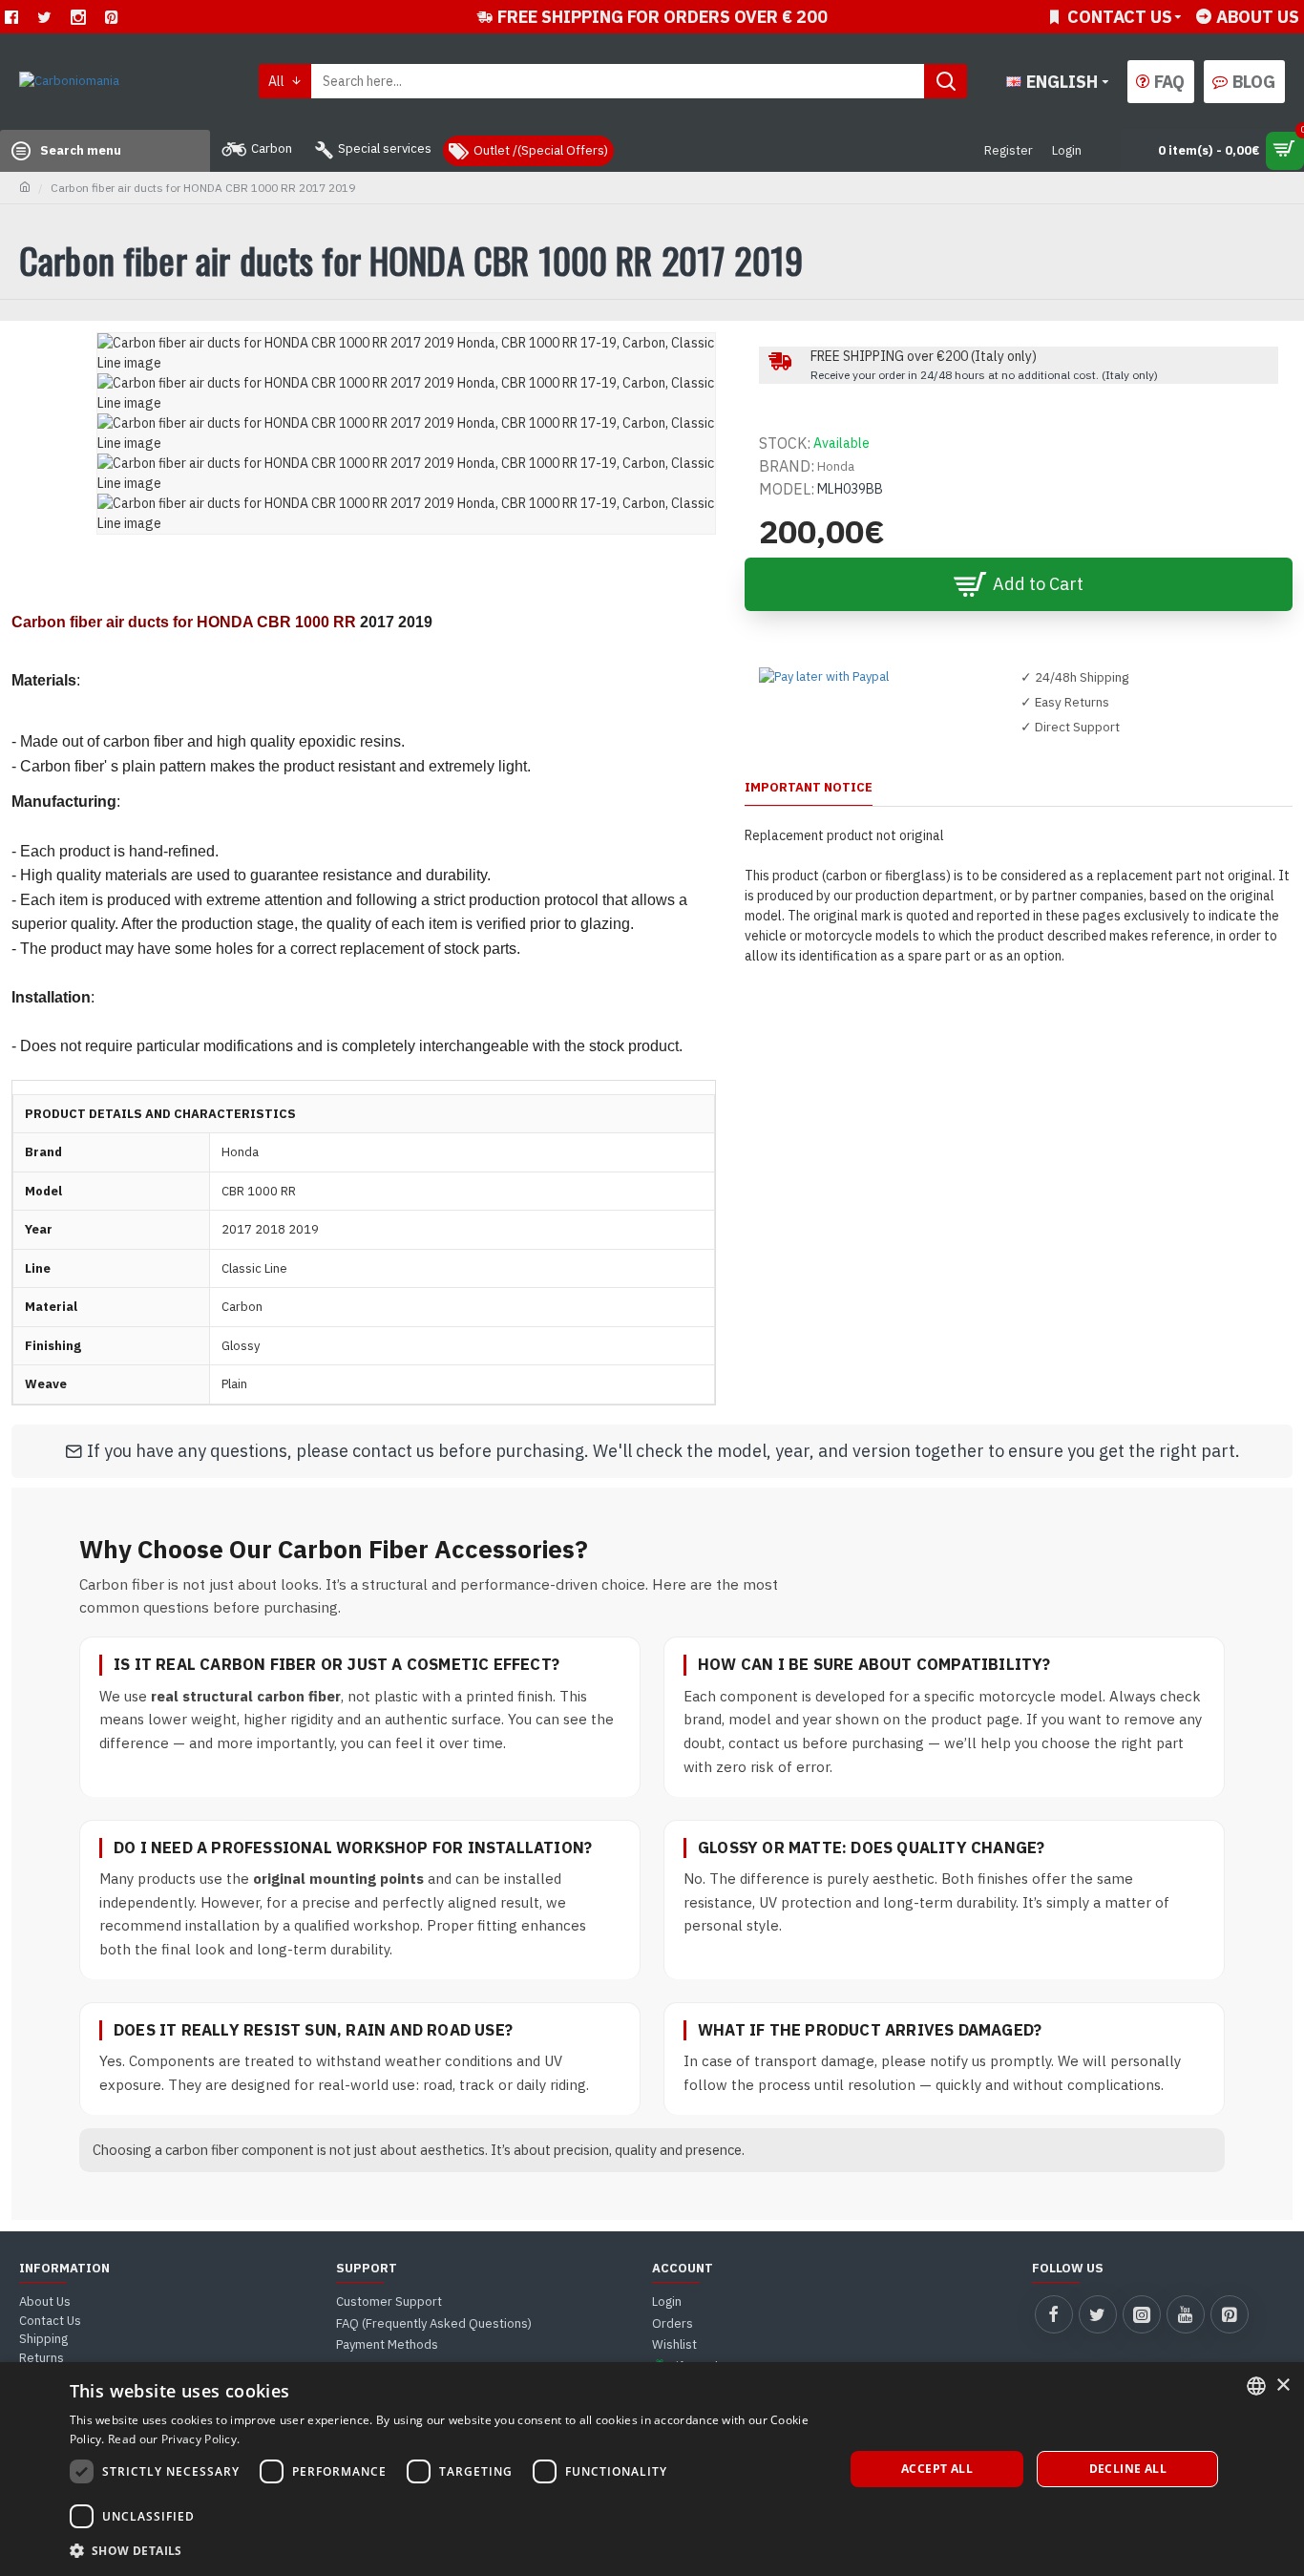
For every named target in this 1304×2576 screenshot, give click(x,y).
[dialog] (652, 2469)
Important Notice (809, 788)
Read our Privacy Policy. (174, 2439)
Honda (836, 466)
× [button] (1283, 2386)
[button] (445, 2550)
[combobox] (1256, 2386)
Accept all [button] (937, 2469)
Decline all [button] (1128, 2469)
